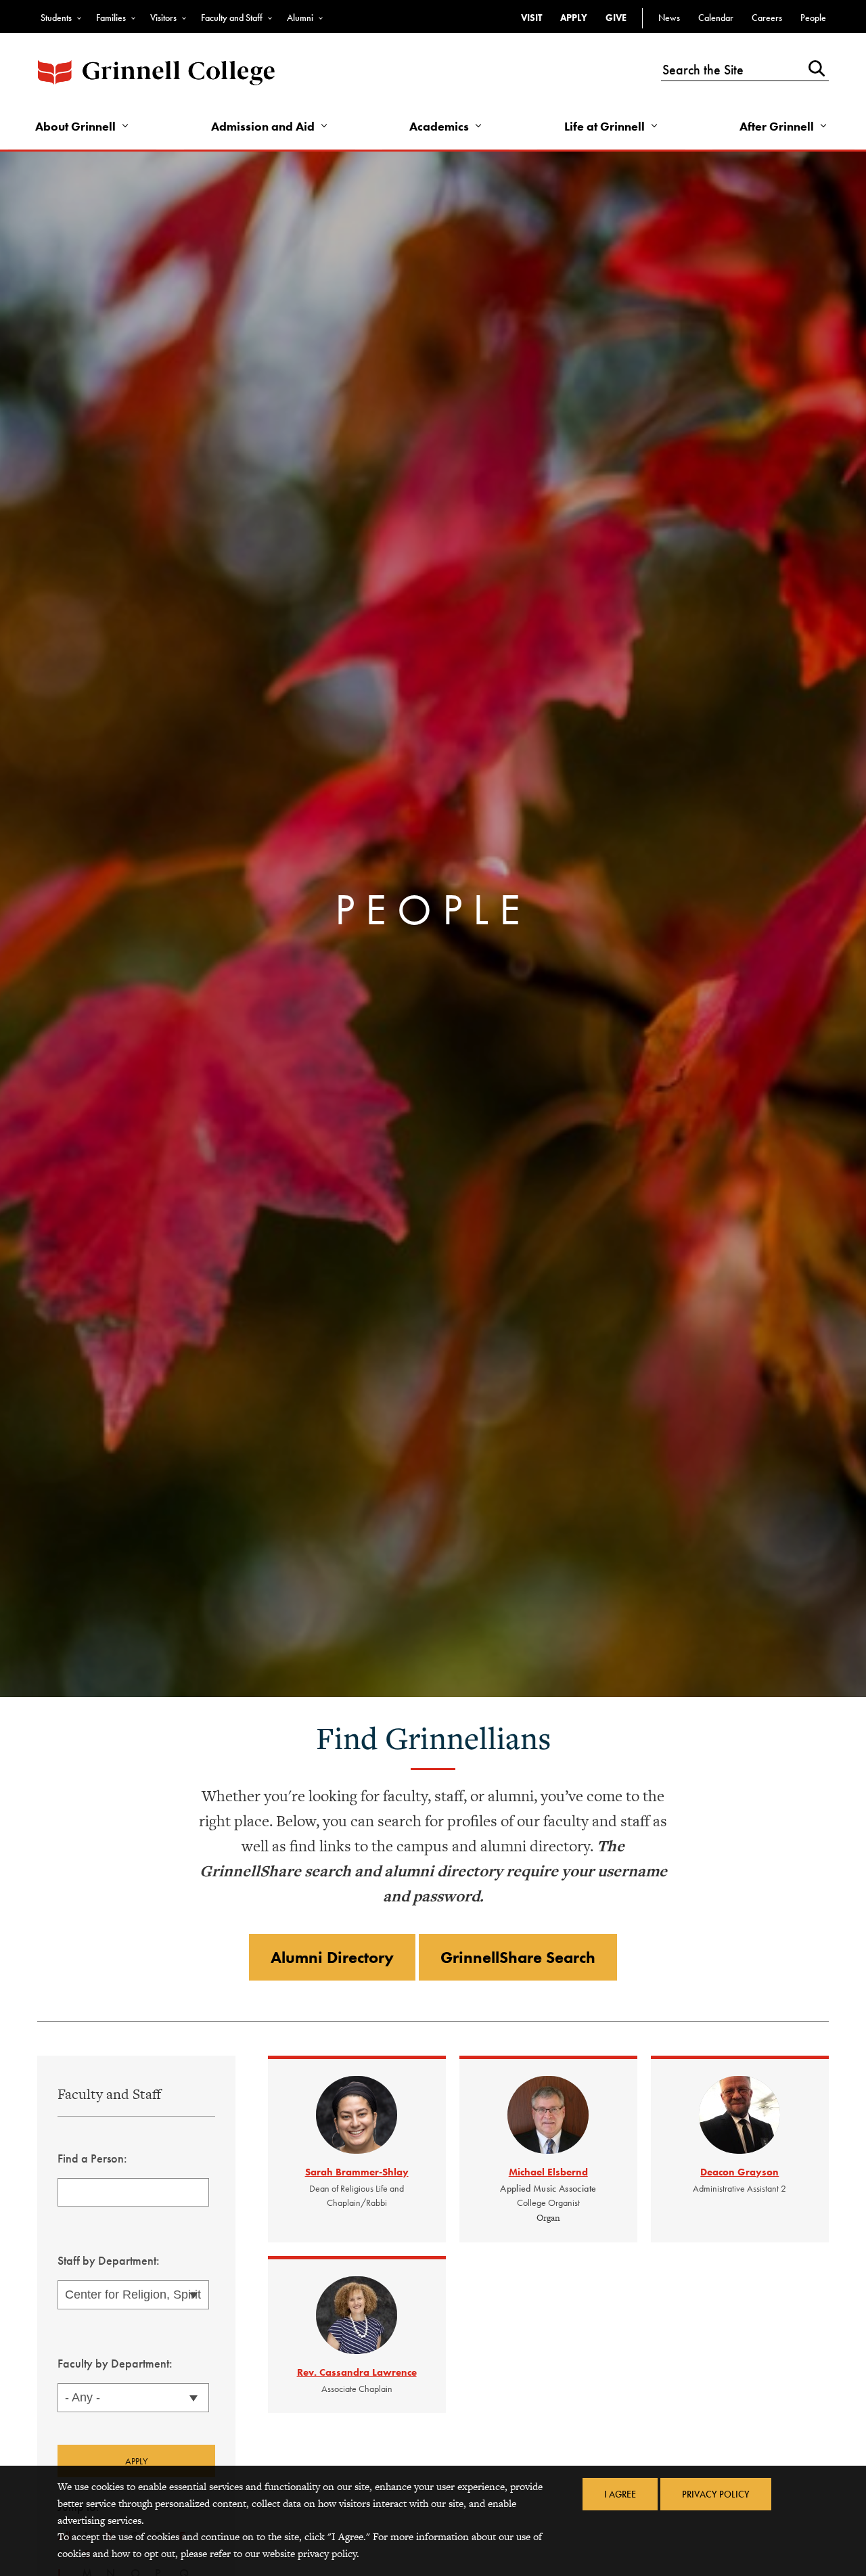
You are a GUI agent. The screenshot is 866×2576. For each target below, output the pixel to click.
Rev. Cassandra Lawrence (357, 2372)
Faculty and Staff (232, 18)
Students (56, 18)
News (669, 18)
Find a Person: (92, 2158)
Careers (767, 18)
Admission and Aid (263, 126)
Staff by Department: (109, 2260)
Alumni (300, 18)
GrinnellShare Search (518, 1957)
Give (616, 18)
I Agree (620, 2494)
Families (111, 18)
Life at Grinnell (605, 126)
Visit (531, 18)
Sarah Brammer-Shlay (357, 2172)
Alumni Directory (332, 1957)
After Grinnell (777, 126)
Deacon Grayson (739, 2172)
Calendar (716, 18)
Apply (574, 18)
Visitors (163, 18)
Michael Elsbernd (548, 2172)
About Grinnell (75, 126)
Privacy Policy (716, 2494)
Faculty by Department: (115, 2363)
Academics (439, 126)
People (813, 18)
